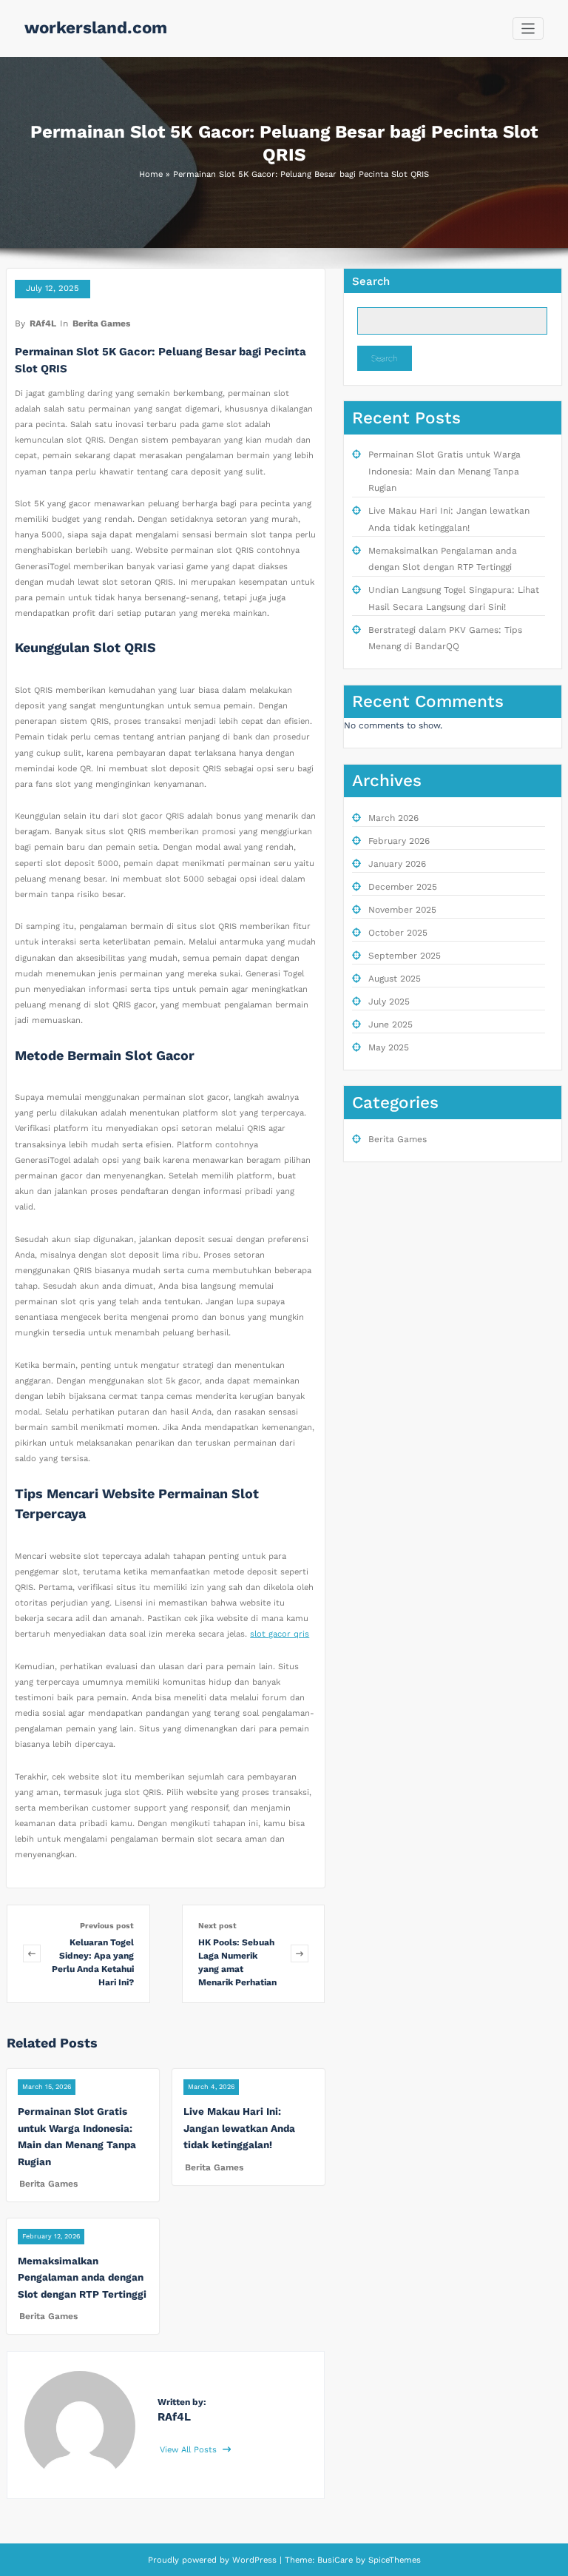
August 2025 (395, 979)
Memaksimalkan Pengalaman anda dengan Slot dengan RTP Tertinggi (82, 2277)
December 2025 (403, 887)
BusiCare (337, 2560)
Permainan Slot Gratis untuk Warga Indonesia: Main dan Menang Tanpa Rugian (444, 471)
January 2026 (397, 864)
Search (371, 281)
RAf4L (43, 323)
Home (151, 174)
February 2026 (399, 841)
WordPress (254, 2560)
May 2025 (389, 1047)
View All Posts (190, 2450)
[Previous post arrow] (32, 1954)
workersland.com (96, 27)
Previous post (107, 1926)
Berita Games (101, 323)
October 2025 (398, 933)
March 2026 (393, 818)
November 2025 (402, 910)
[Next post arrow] (300, 1954)
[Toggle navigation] (528, 28)
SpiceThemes (393, 2560)
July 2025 (389, 1002)
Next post (217, 1926)
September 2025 (405, 956)
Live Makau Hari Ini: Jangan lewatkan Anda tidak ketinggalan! (239, 2128)
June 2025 (390, 1024)
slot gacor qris (280, 1634)
